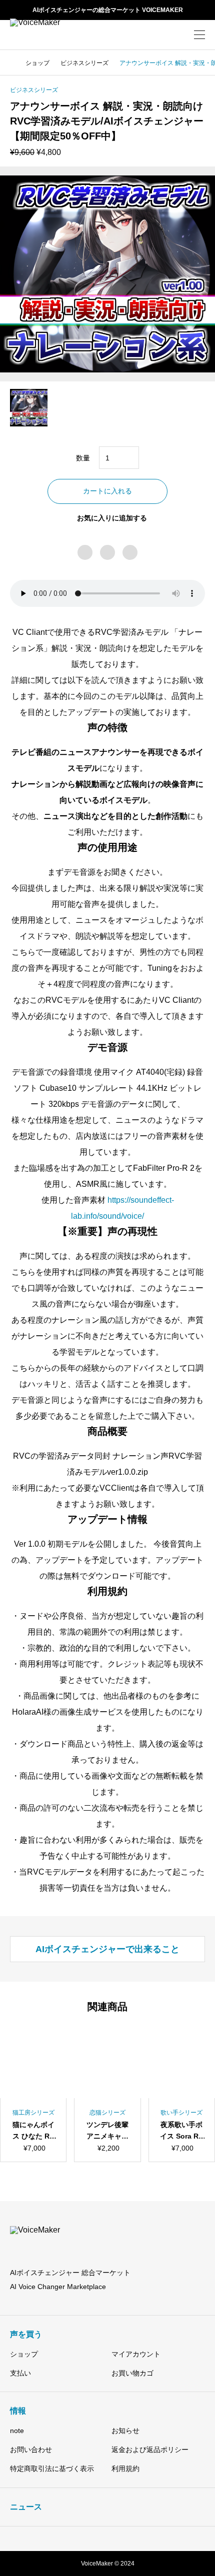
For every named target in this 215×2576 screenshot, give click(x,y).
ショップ (24, 2354)
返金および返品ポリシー (150, 2450)
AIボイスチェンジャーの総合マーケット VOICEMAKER (108, 10)
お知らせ (125, 2431)
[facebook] (93, 2539)
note (17, 2431)
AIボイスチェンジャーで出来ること (107, 1949)
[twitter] (79, 2539)
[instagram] (66, 2539)
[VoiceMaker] (47, 35)
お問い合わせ (31, 2450)
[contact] (136, 2539)
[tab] (107, 1949)
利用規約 (125, 2469)
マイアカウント (136, 2354)
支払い (20, 2373)
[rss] (150, 2539)
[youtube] (122, 2539)
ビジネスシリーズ (34, 90)
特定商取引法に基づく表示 (52, 2469)
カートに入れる (107, 491)
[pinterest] (107, 2539)
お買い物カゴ (132, 2373)
